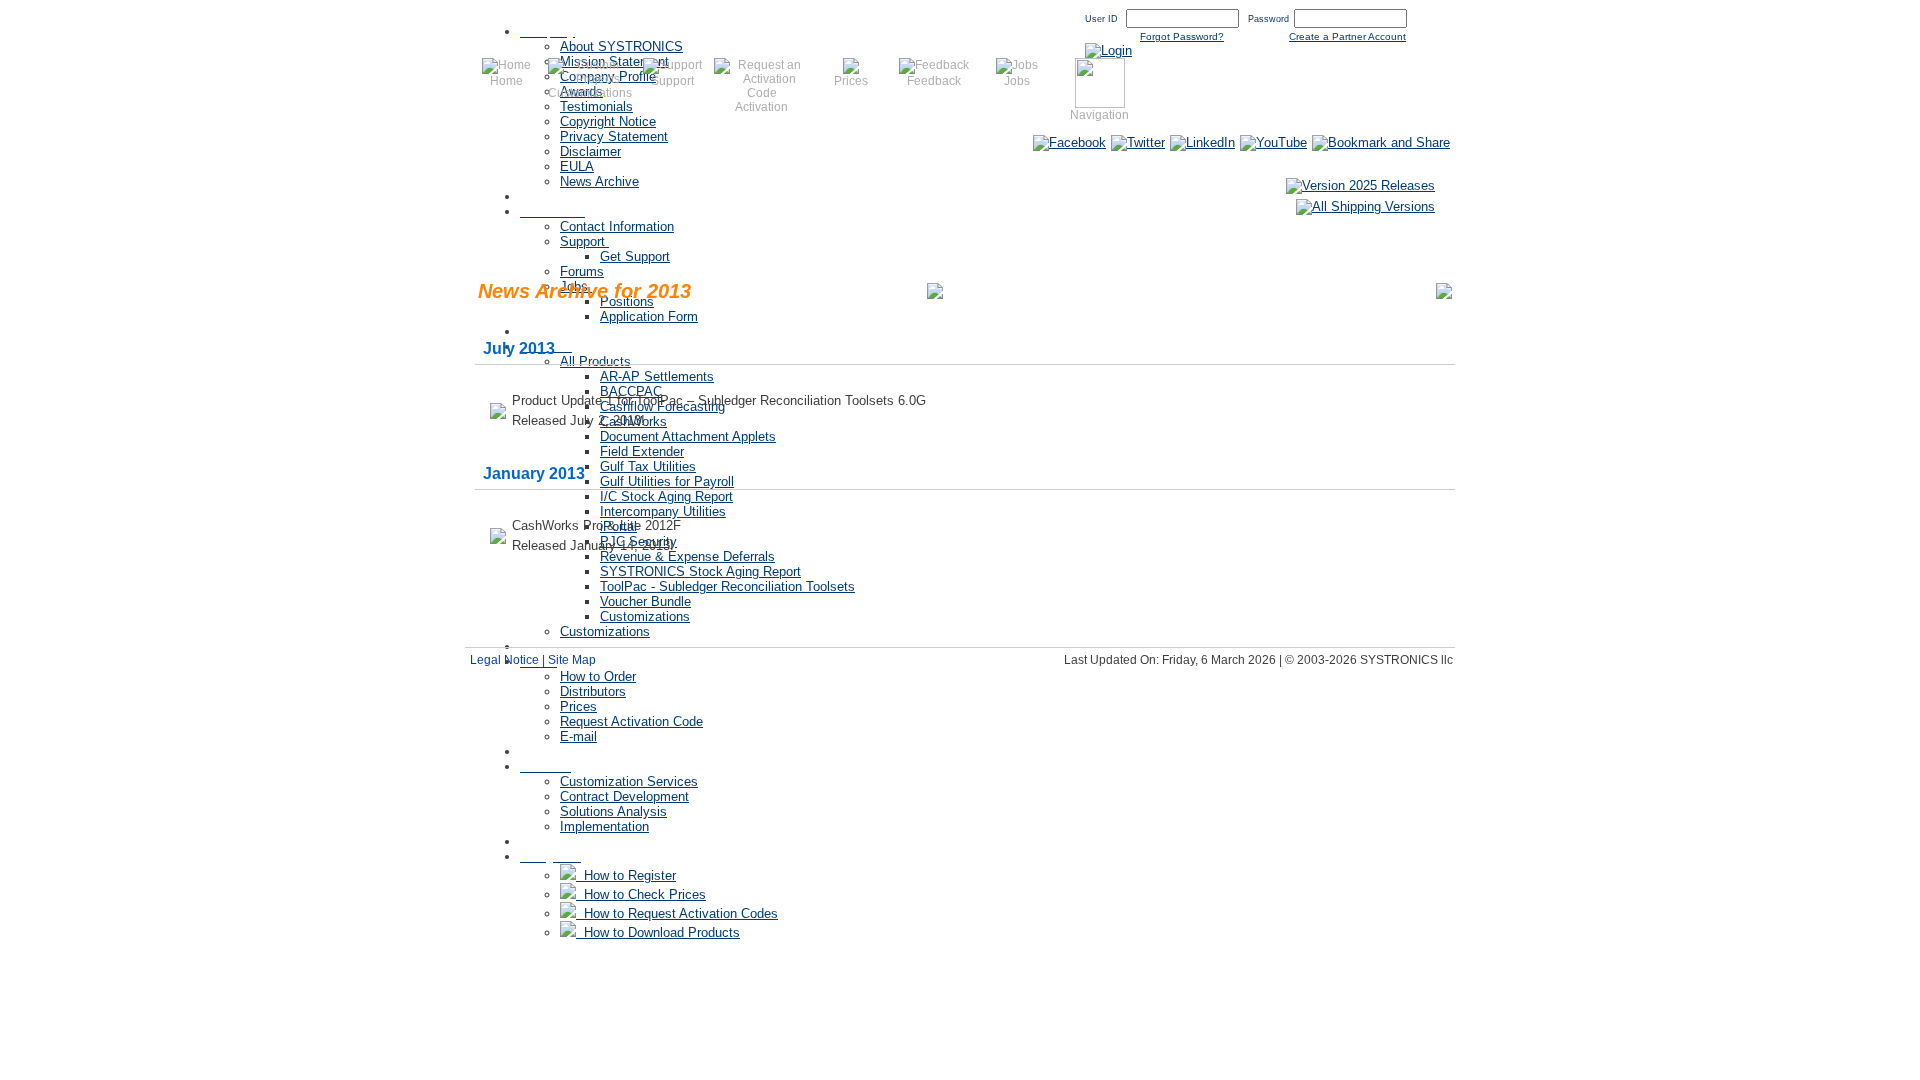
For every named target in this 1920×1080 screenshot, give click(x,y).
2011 (1113, 290)
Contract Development (624, 796)
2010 (1151, 290)
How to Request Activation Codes (677, 913)
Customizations (645, 616)
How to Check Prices (641, 894)
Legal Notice (504, 660)
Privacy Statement (614, 136)
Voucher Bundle (645, 601)
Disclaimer (590, 151)
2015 (962, 290)
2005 (1341, 290)
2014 (1000, 290)
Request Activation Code (631, 721)
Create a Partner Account (1347, 36)
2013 (1038, 290)
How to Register (626, 875)
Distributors (593, 691)
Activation (761, 107)
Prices (578, 706)
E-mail (578, 736)
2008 (1227, 290)
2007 (1265, 290)
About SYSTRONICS (621, 46)
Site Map (572, 660)
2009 (1189, 290)
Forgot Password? (1182, 36)
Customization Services (629, 781)
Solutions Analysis (613, 811)
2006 (1303, 290)
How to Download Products (658, 932)
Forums (582, 271)
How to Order (598, 676)
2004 (1379, 290)
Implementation (604, 826)
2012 (1076, 290)
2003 (1417, 290)
